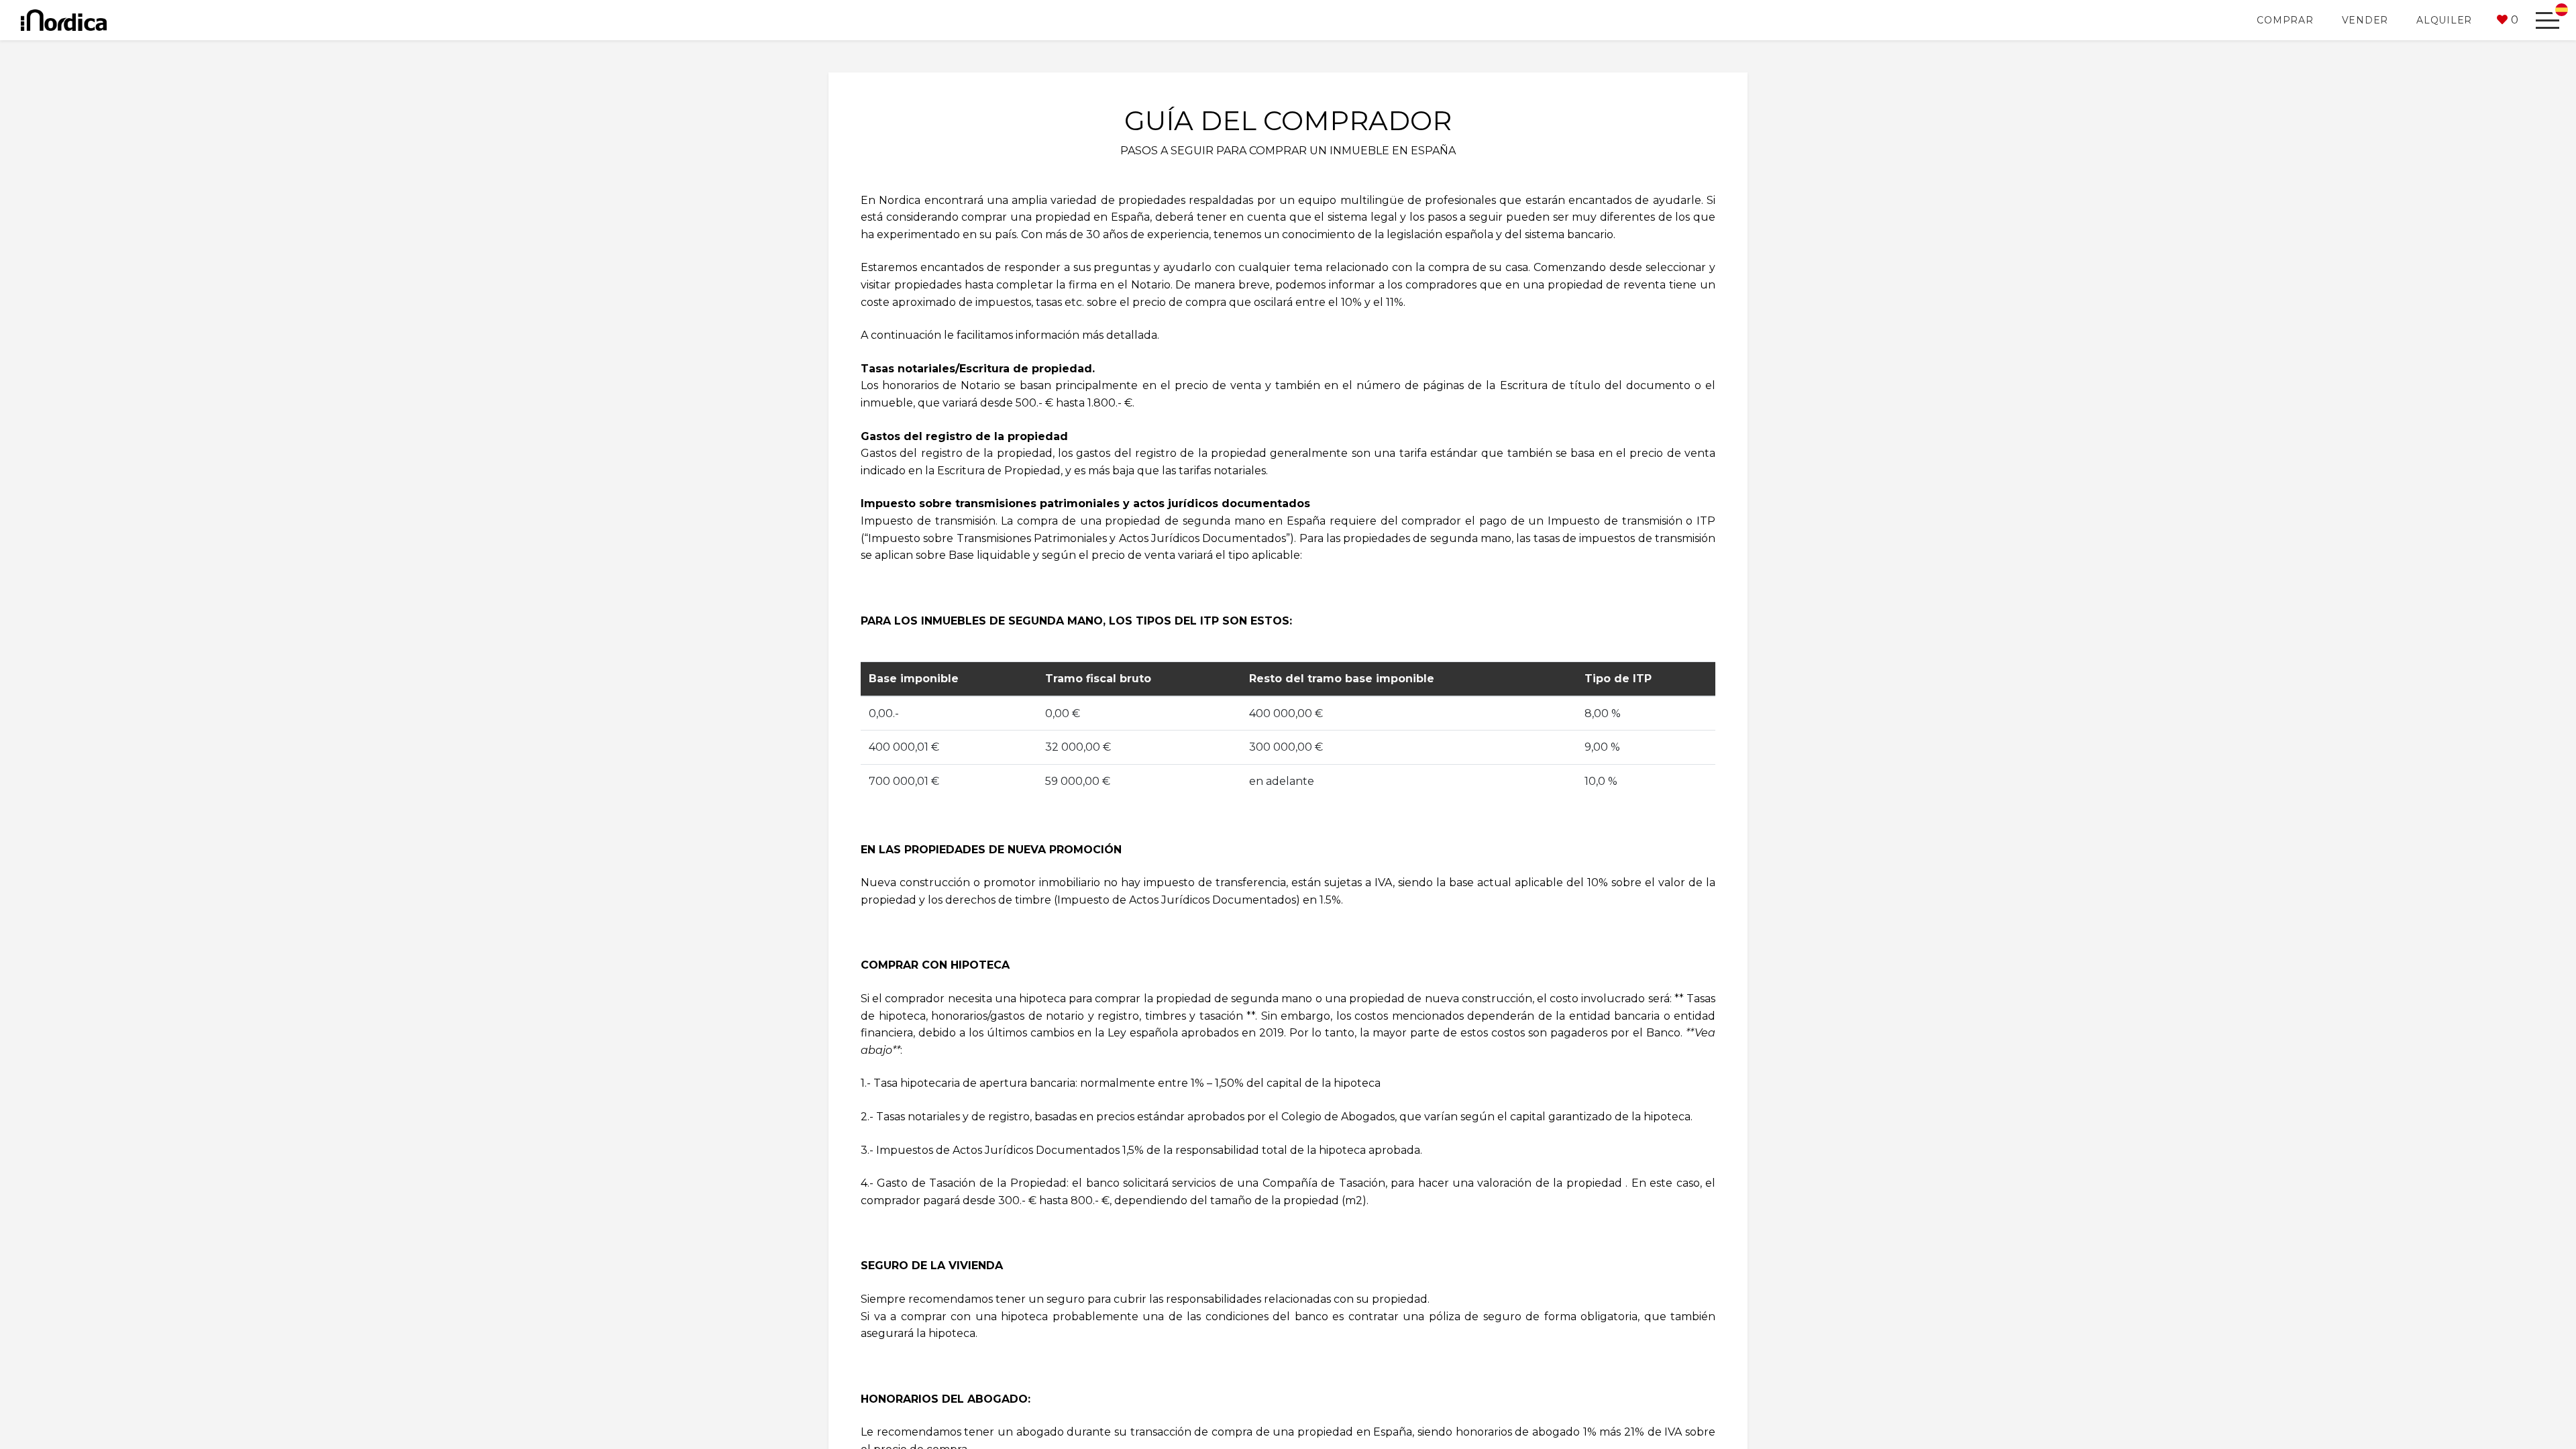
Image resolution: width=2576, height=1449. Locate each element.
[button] (2508, 20)
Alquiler (2444, 20)
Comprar (2285, 20)
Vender (2365, 20)
